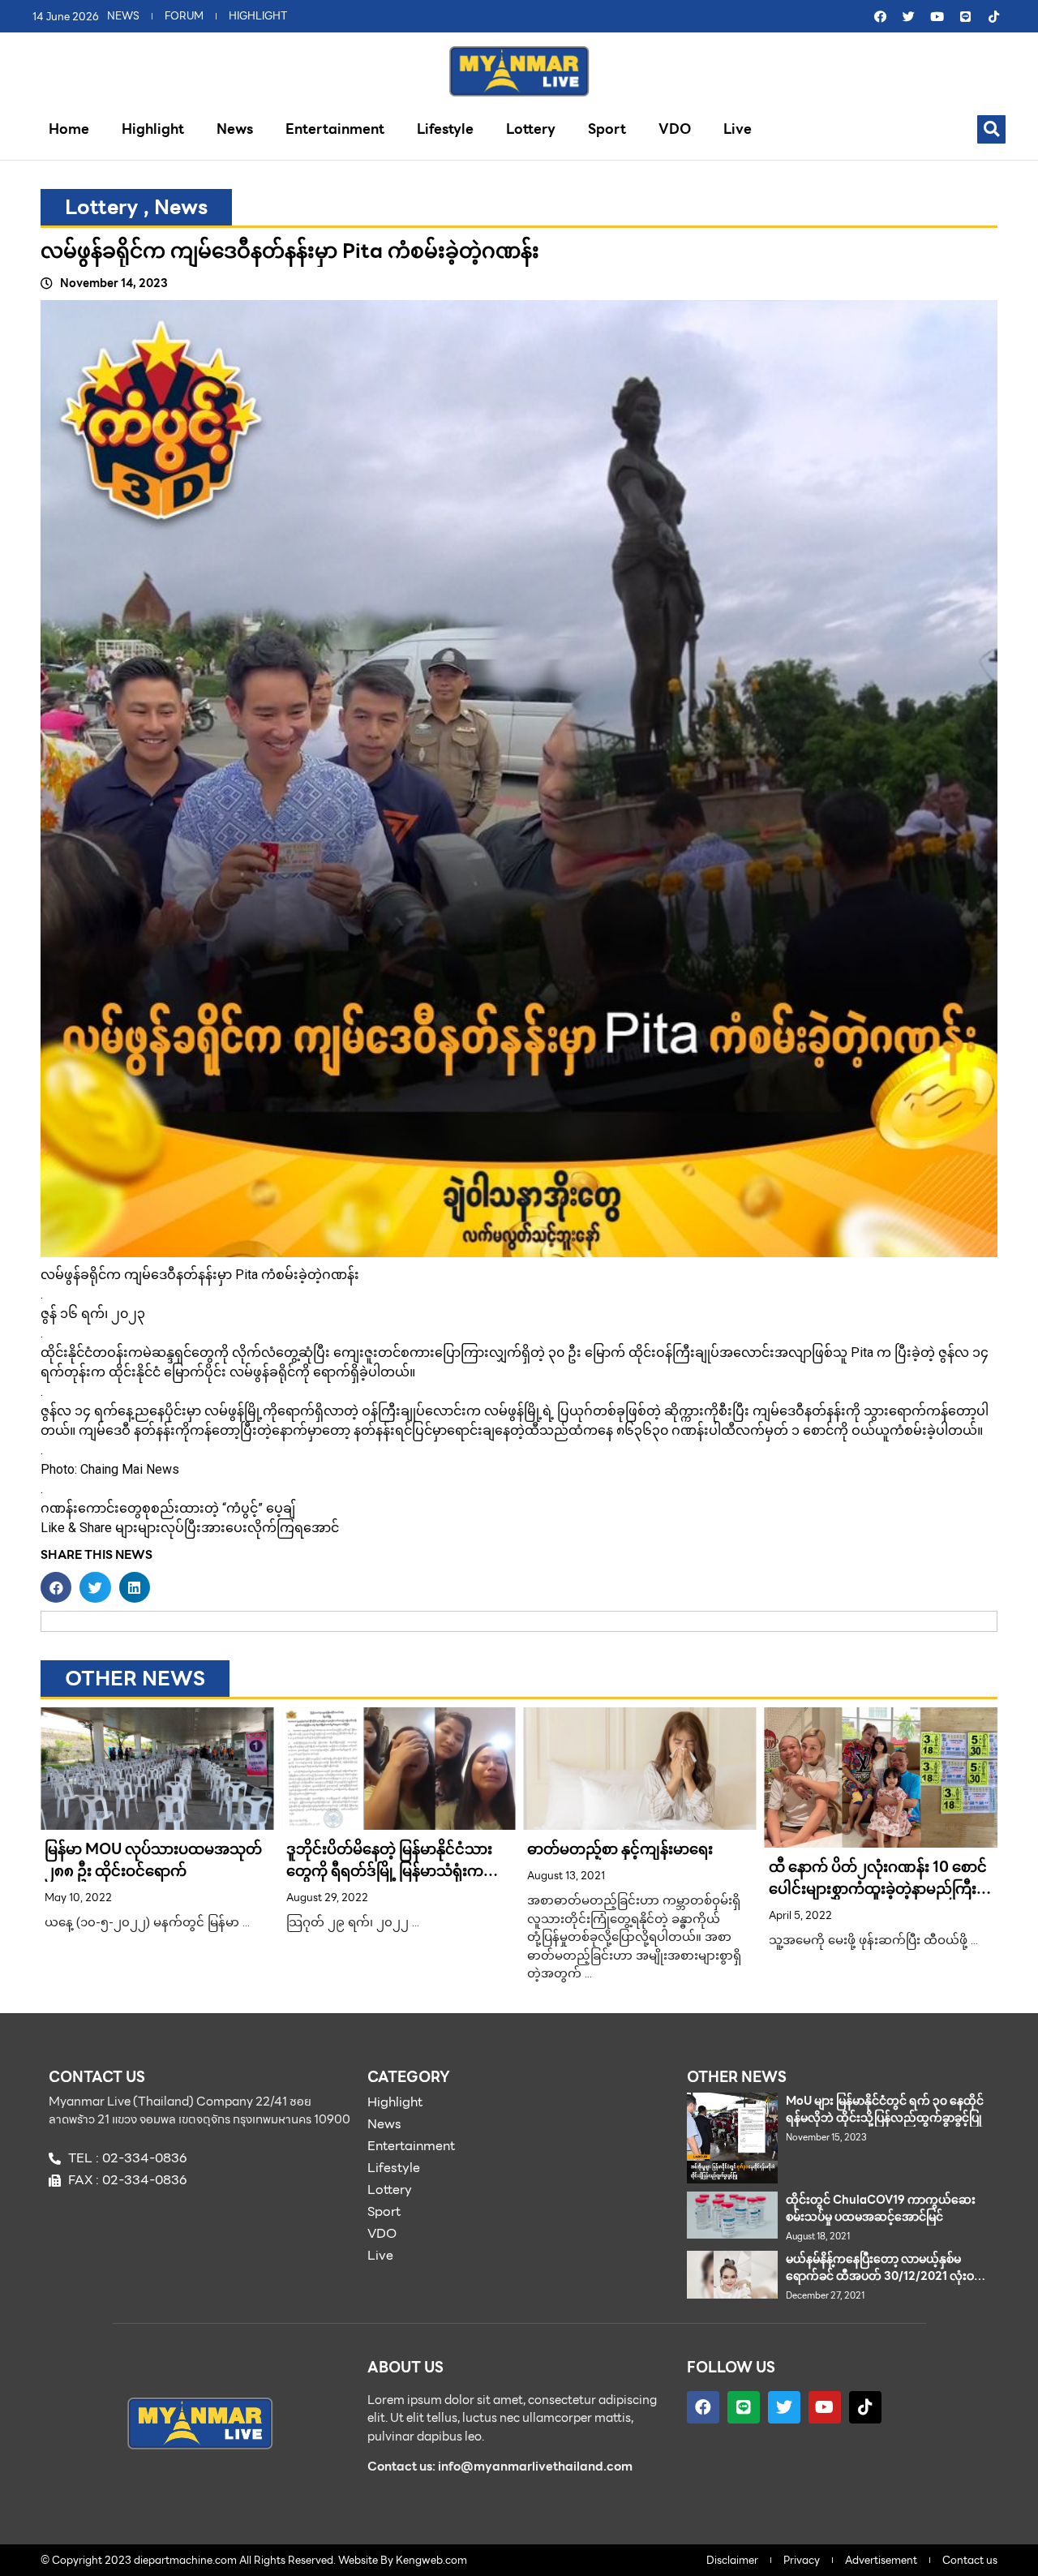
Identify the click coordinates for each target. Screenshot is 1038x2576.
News (235, 129)
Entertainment (335, 129)
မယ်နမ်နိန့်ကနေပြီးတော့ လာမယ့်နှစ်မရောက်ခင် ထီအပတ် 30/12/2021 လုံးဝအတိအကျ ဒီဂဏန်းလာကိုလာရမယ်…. (880, 2276)
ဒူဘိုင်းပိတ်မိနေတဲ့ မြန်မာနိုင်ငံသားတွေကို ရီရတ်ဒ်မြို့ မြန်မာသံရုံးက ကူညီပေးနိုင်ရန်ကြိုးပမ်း (389, 1871)
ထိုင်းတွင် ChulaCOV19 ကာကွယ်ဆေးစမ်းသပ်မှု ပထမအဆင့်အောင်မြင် (881, 2208)
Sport (607, 129)
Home (69, 129)
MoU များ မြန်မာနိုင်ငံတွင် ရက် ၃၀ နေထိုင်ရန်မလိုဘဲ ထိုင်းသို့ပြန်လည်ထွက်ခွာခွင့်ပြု (885, 2109)
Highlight (153, 129)
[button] (991, 129)
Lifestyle (445, 129)
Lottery (531, 129)
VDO (675, 129)
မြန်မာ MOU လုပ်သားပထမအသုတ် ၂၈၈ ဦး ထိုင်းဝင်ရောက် (153, 1860)
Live (738, 129)
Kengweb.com (431, 2560)
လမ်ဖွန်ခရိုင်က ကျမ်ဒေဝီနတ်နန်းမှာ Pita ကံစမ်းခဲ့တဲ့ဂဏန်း (290, 251)
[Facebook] (880, 16)
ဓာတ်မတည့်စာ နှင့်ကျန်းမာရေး (620, 1849)
